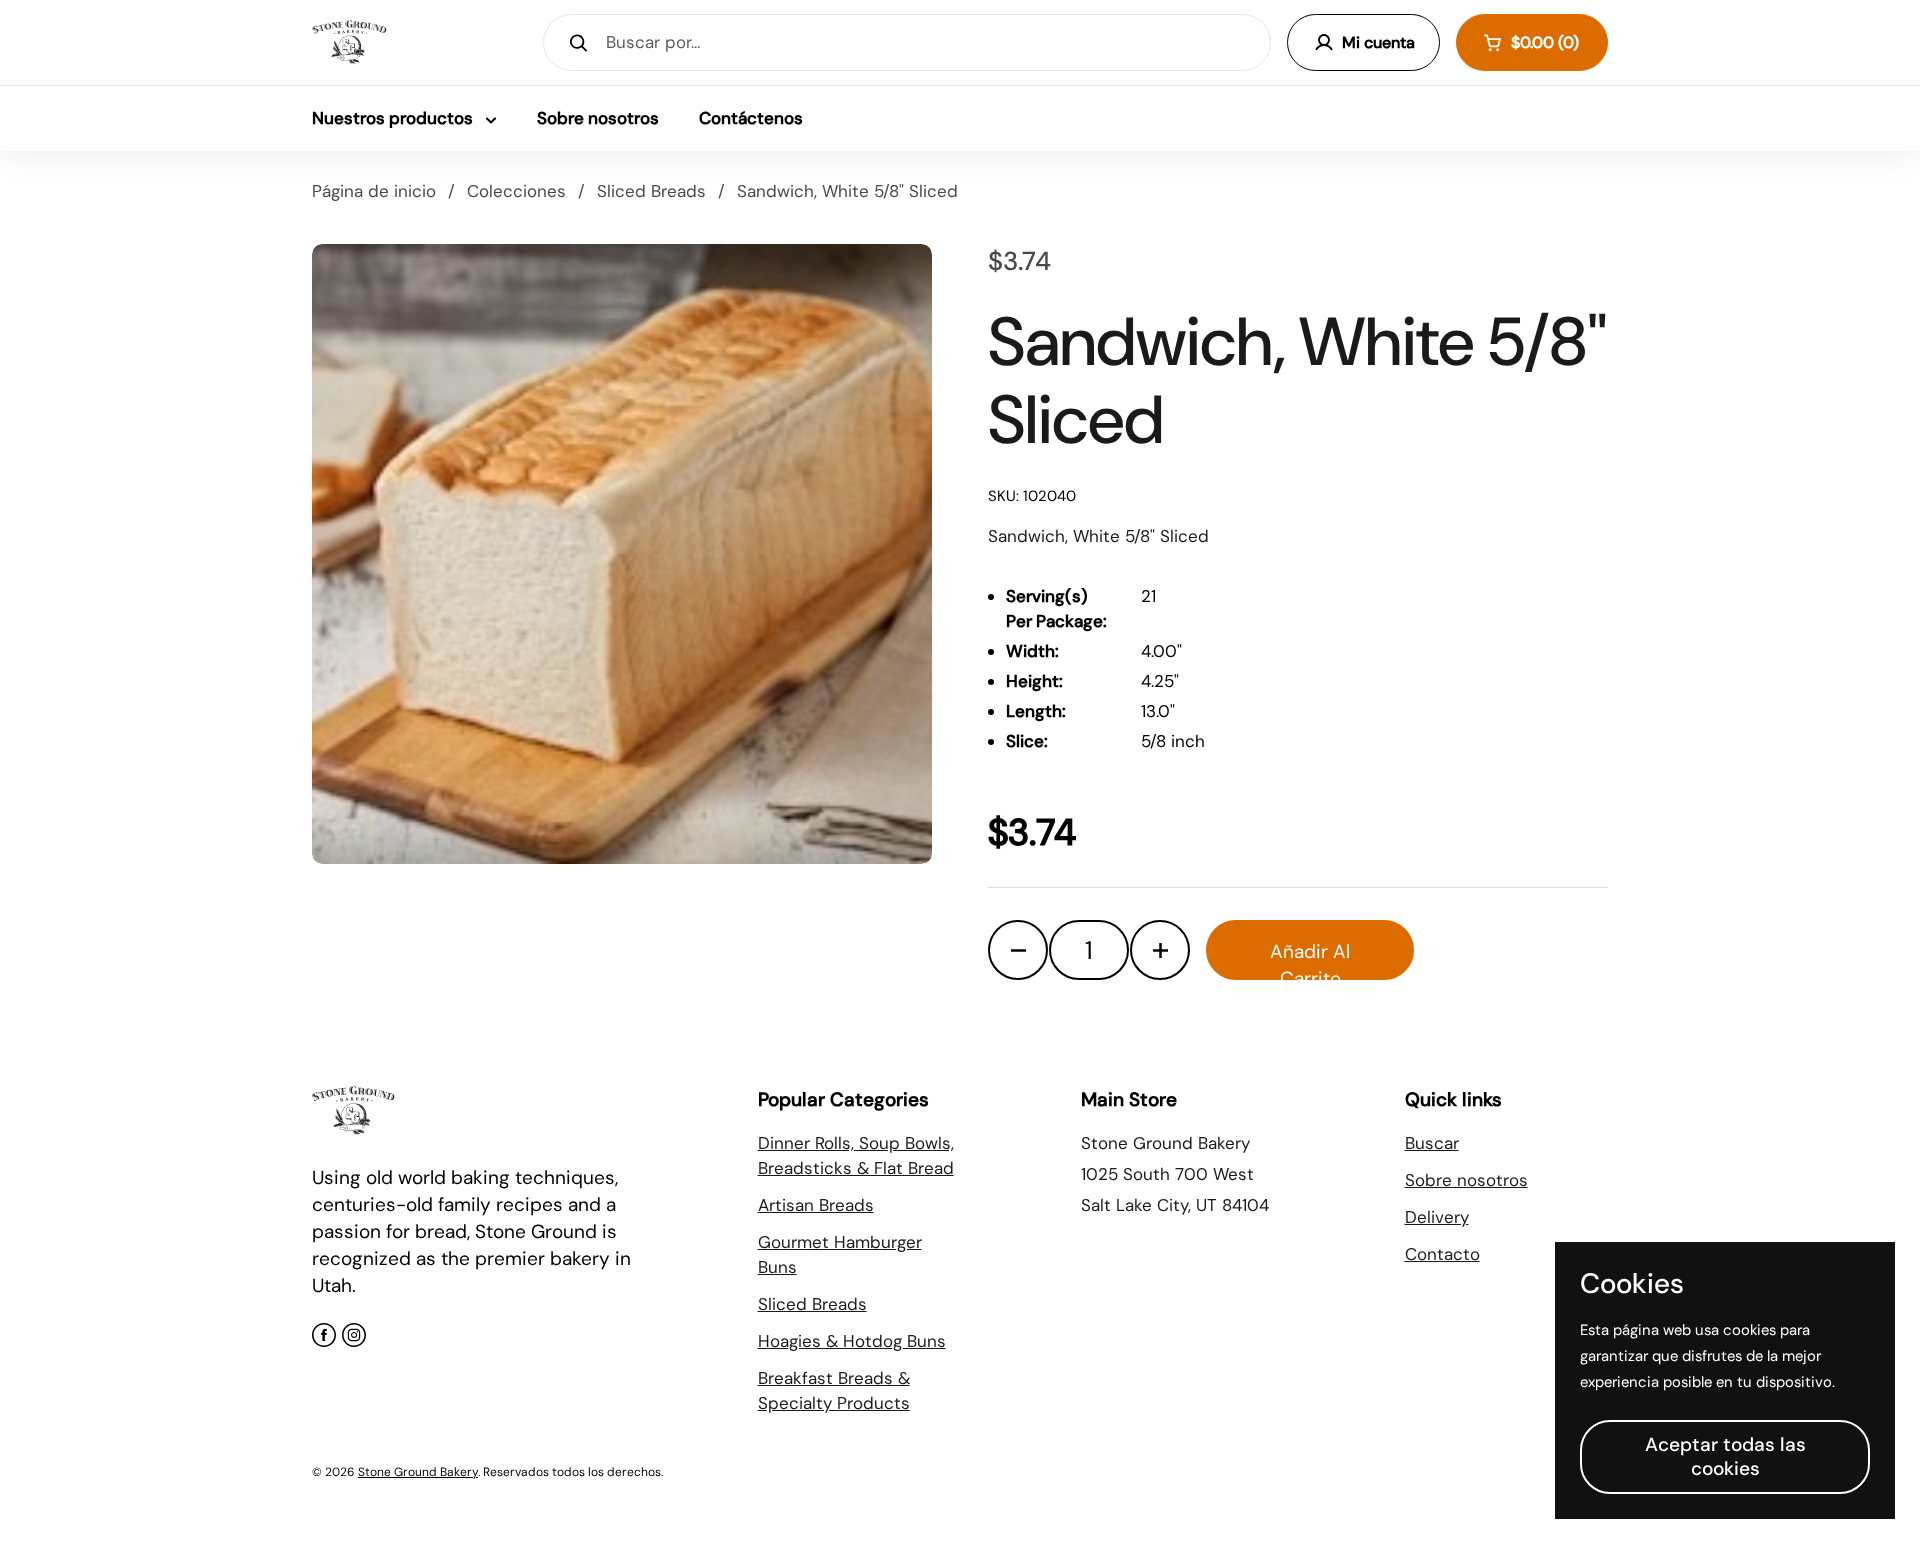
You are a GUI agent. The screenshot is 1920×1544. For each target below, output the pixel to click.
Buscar (1432, 1143)
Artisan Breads (816, 1205)
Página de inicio (374, 191)
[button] (1532, 42)
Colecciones (516, 191)
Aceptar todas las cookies (1725, 1456)
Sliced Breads (651, 191)
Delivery (1437, 1217)
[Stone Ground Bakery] (349, 42)
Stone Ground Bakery (418, 1472)
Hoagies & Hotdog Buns (852, 1341)
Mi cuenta (1378, 42)
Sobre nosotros (1466, 1180)
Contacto (1442, 1254)
